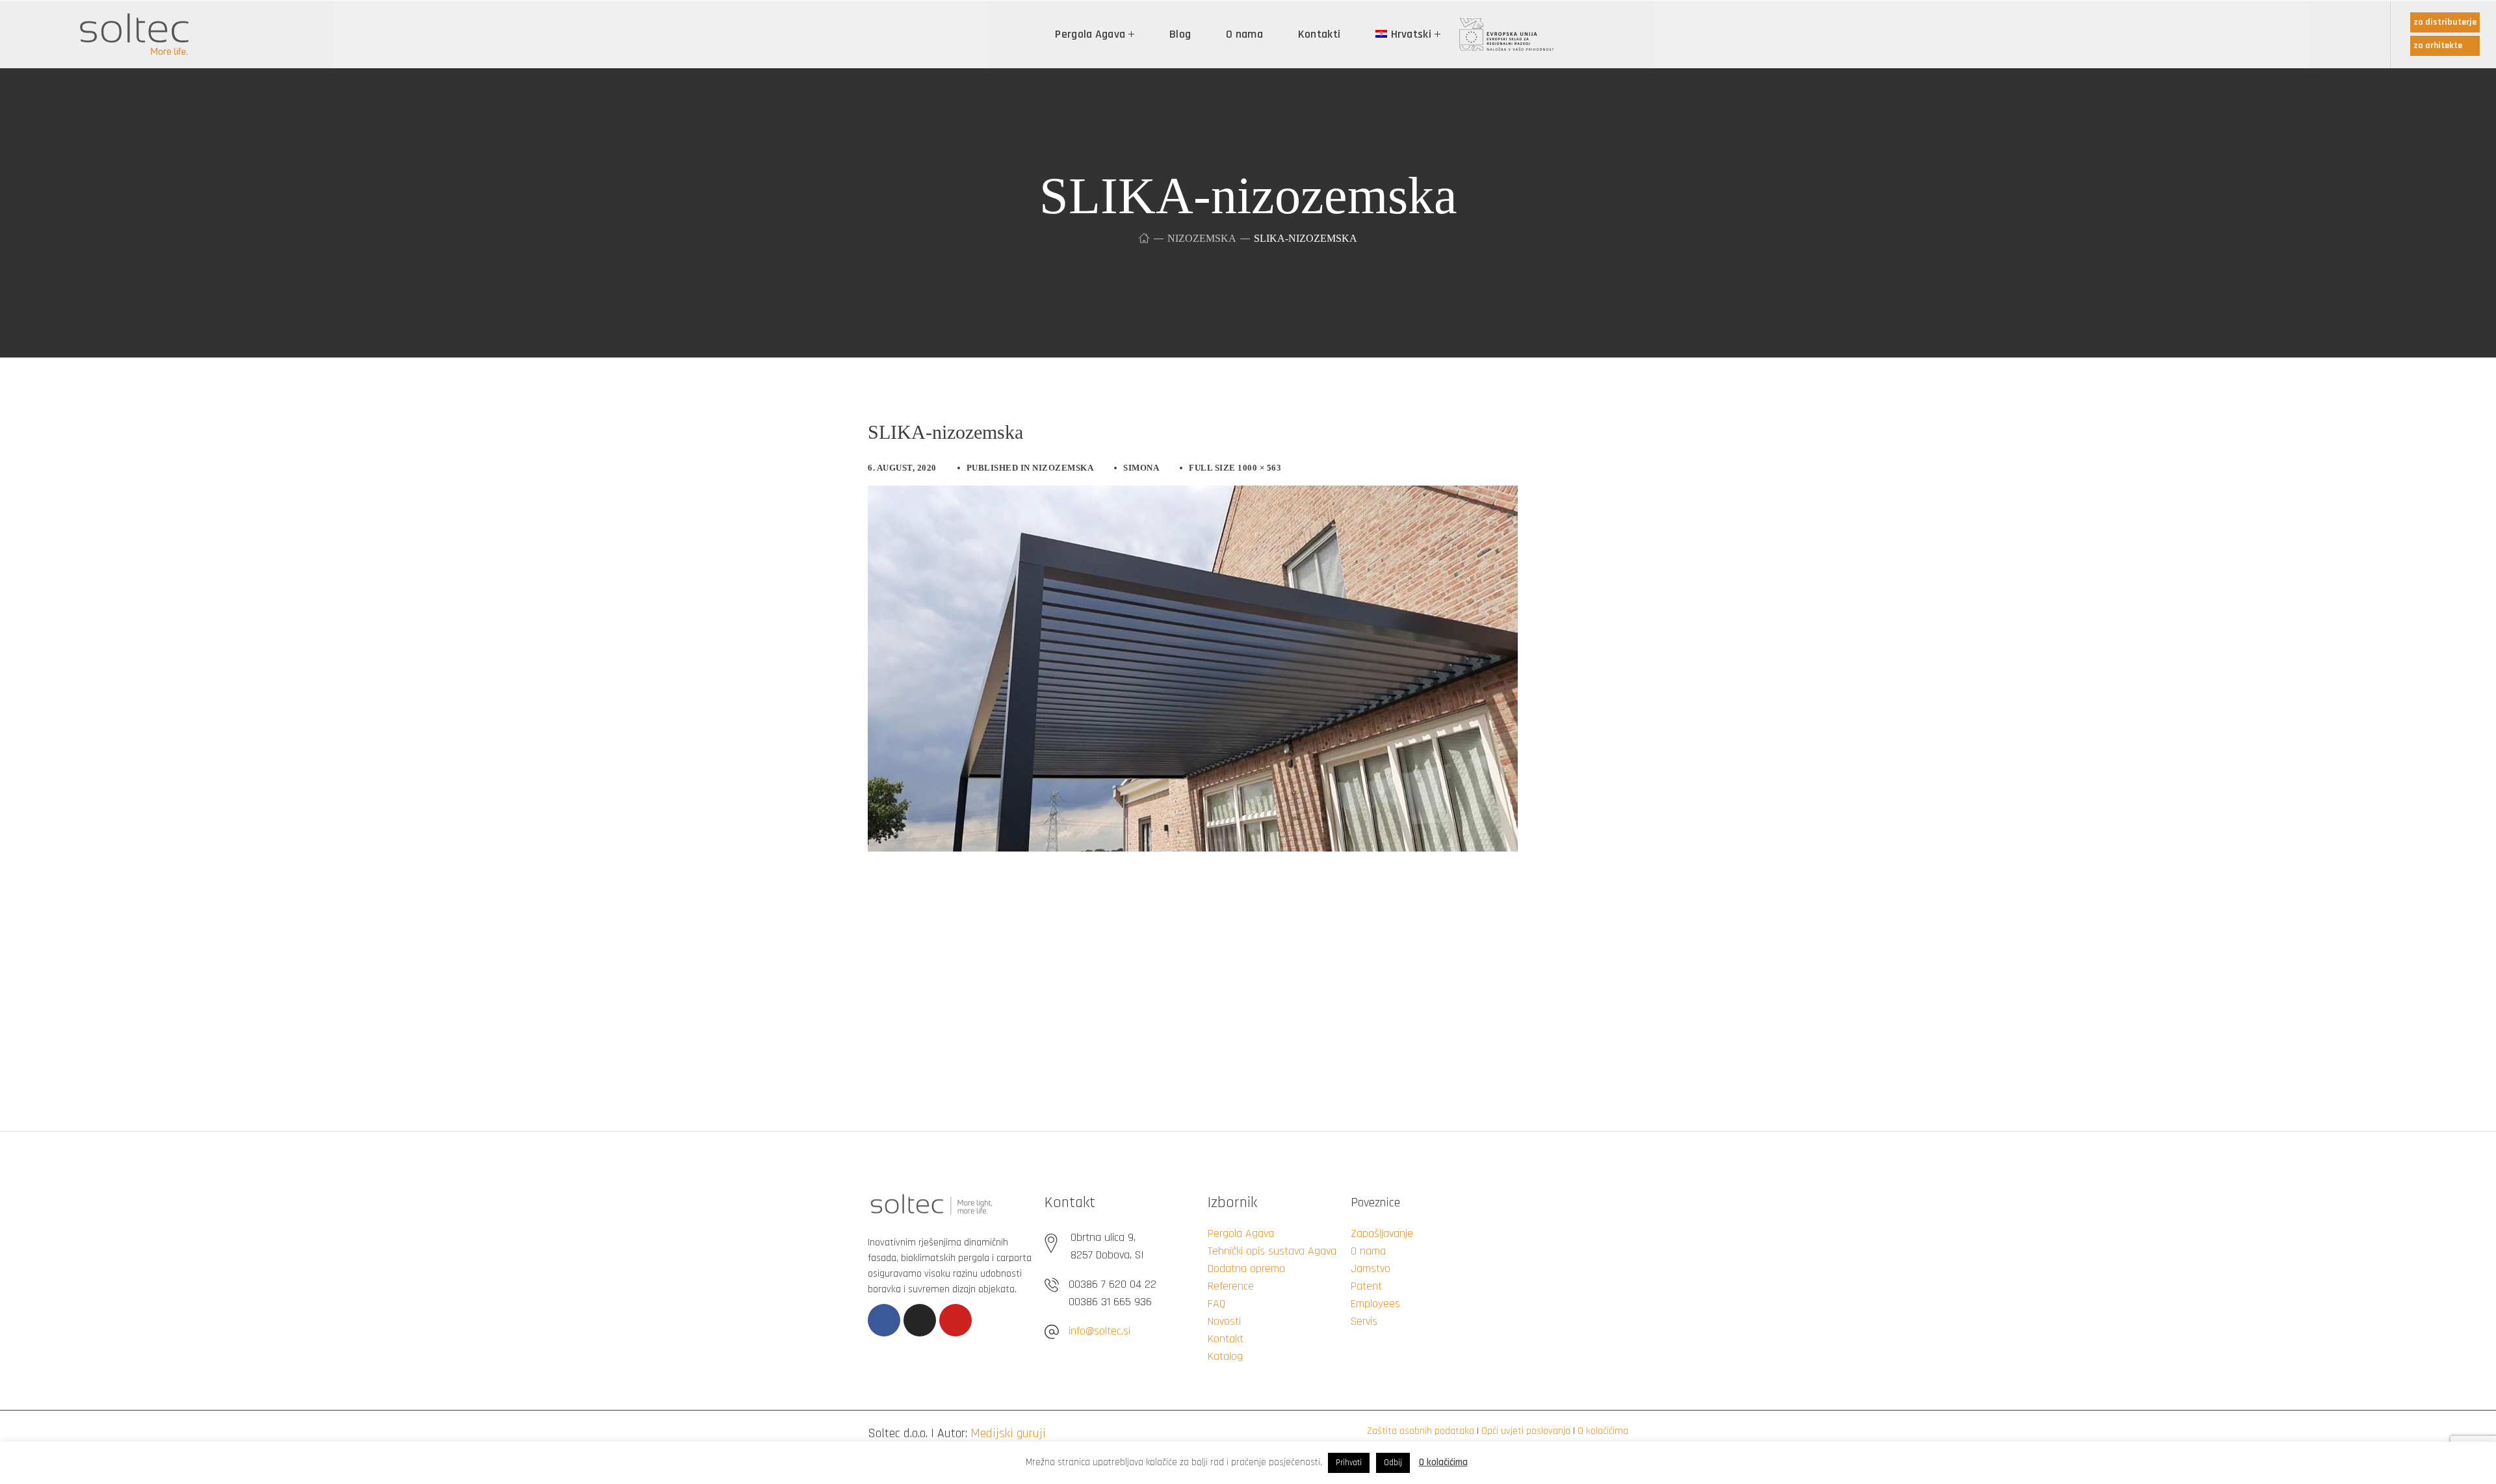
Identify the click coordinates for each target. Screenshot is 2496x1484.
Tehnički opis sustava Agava (1272, 1251)
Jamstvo (1371, 1269)
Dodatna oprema (1246, 1269)
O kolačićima (1603, 1431)
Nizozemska (1202, 238)
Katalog (1225, 1356)
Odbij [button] (1393, 1463)
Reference (1231, 1286)
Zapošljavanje (1382, 1233)
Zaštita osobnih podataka (1421, 1431)
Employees (1375, 1304)
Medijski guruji (1008, 1433)
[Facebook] (884, 1320)
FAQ (1216, 1304)
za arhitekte (2438, 46)
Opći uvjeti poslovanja (1526, 1431)
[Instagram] (920, 1320)
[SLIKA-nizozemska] (1193, 495)
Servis (1364, 1321)
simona (1141, 468)
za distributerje (2445, 22)
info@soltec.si (1099, 1331)
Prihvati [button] (1349, 1463)
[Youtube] (955, 1320)
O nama (1368, 1251)
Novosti (1224, 1321)
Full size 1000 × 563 (1235, 468)
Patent (1366, 1286)
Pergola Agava (1241, 1233)
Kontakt (1226, 1339)
